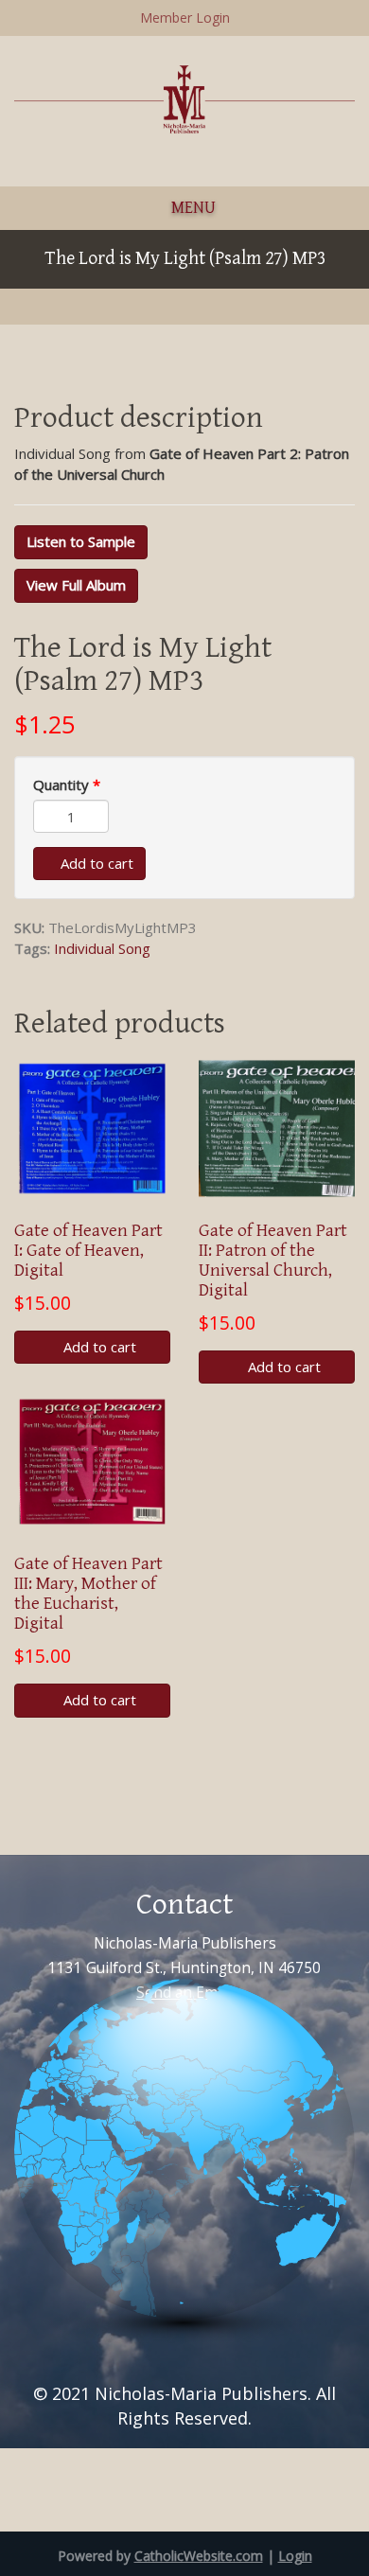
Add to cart (95, 863)
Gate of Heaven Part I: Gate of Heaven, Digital (88, 1250)
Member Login (185, 18)
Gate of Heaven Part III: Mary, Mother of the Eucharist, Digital (88, 1593)
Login (295, 2556)
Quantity (67, 785)
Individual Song (102, 948)
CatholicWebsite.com (199, 2556)
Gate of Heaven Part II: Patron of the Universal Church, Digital (273, 1260)
